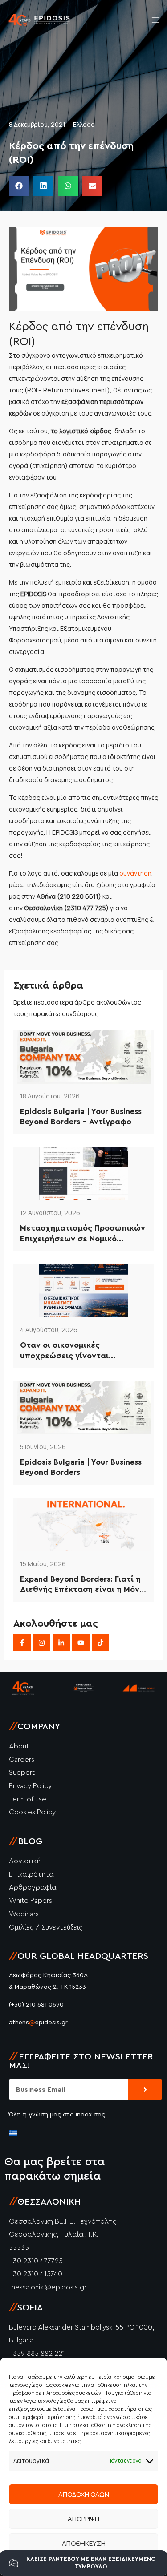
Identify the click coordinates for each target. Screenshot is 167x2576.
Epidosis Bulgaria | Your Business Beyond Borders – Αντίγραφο (81, 1116)
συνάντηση (135, 873)
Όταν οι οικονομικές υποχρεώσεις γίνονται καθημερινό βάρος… (64, 1351)
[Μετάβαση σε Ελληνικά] (13, 2132)
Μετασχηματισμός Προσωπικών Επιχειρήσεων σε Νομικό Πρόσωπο (83, 1234)
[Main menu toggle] (155, 20)
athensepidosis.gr (38, 2023)
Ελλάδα (84, 124)
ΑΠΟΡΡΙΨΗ (83, 2519)
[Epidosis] (40, 20)
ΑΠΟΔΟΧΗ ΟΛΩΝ (84, 2494)
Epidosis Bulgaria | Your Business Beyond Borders (81, 1467)
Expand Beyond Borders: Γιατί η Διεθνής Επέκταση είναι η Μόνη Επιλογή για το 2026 (82, 1585)
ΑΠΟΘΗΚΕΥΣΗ (84, 2543)
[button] (19, 186)
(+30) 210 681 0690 (36, 2005)
